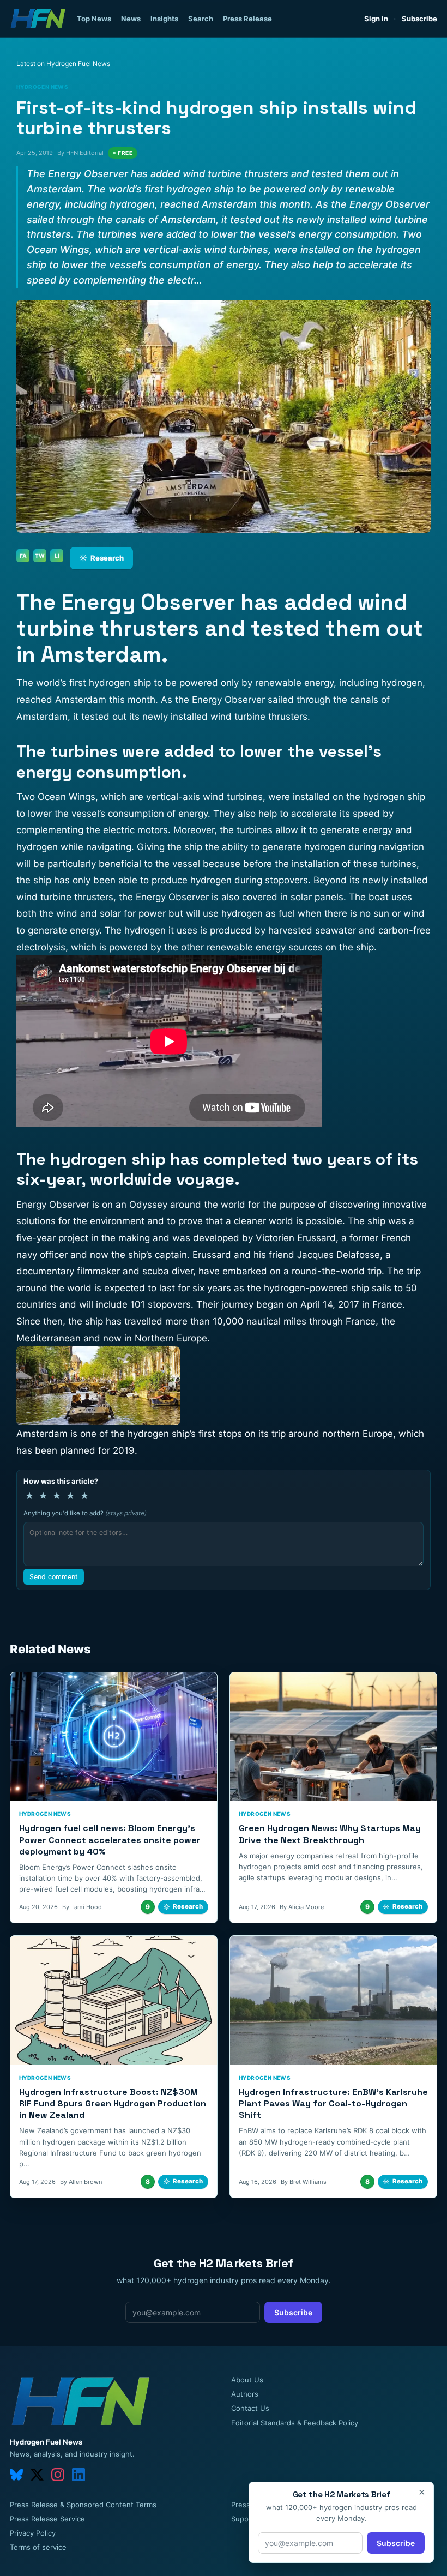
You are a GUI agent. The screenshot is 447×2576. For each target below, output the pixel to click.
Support (245, 2519)
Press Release (247, 19)
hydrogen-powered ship (316, 1288)
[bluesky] (16, 2475)
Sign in (376, 19)
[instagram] (58, 2475)
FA (23, 556)
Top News (94, 19)
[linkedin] (78, 2475)
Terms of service (38, 2547)
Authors (245, 2394)
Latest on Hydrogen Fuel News (63, 64)
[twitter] (37, 2475)
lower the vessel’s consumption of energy (118, 814)
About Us (247, 2380)
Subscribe (419, 19)
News (131, 19)
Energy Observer (227, 700)
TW (40, 556)
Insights (164, 19)
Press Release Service (47, 2519)
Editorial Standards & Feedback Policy (295, 2423)
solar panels (317, 897)
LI (57, 556)
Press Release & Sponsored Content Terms (83, 2505)
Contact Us (250, 2408)
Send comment (54, 1577)
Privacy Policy (33, 2533)
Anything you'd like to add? (85, 1513)
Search (201, 19)
